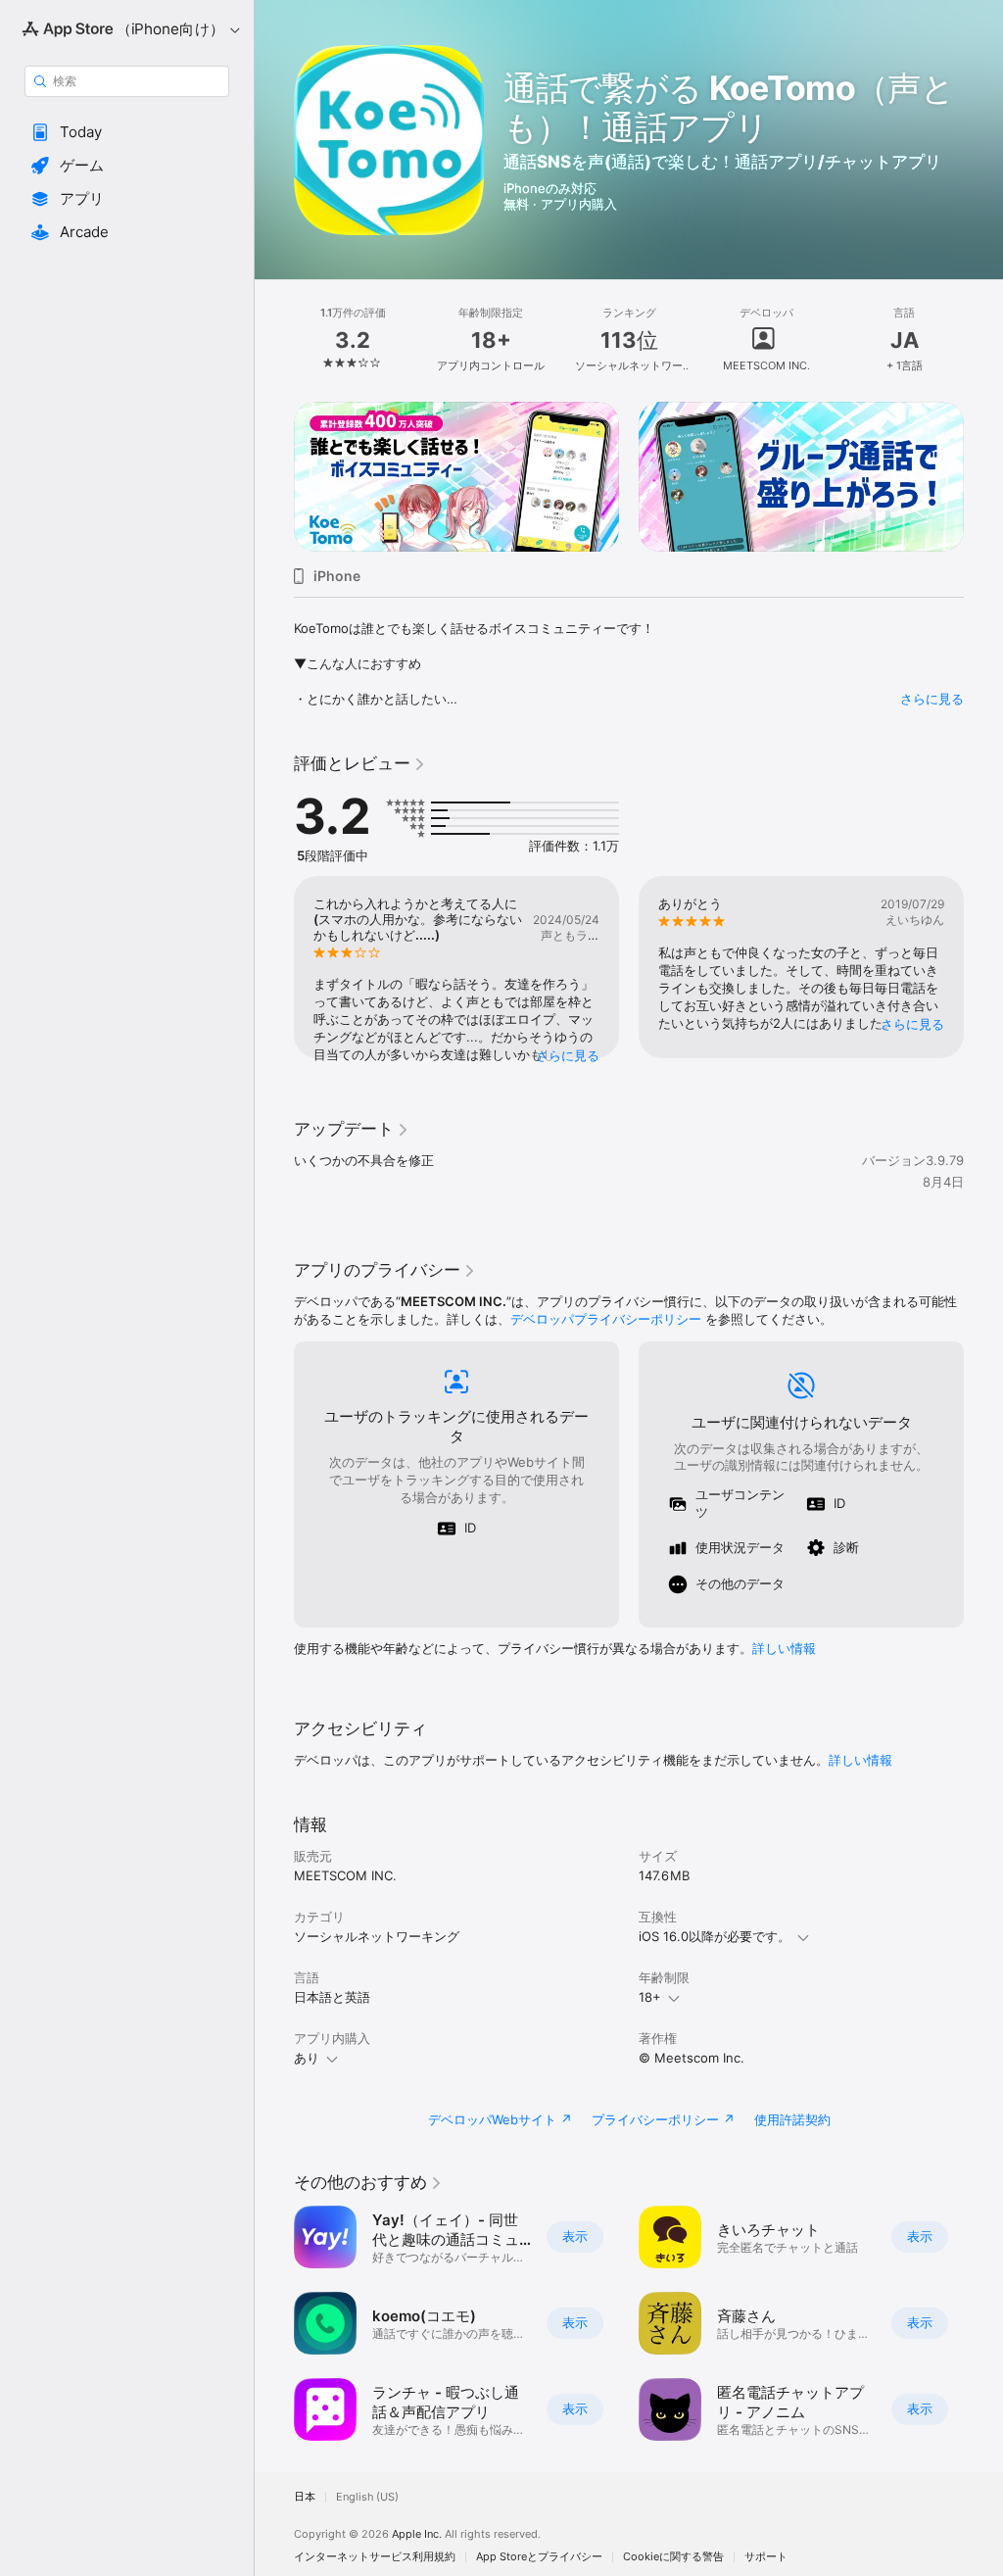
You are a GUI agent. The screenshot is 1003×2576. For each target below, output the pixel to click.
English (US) (367, 2497)
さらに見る (932, 699)
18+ (650, 1997)
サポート (766, 2557)
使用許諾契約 (792, 2119)
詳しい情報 (784, 1648)
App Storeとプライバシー (539, 2557)
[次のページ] (983, 340)
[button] (127, 132)
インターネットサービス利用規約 (375, 2557)
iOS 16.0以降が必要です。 (715, 1936)
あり (307, 2058)
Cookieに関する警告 (673, 2557)
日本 (305, 2497)
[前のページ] (274, 340)
